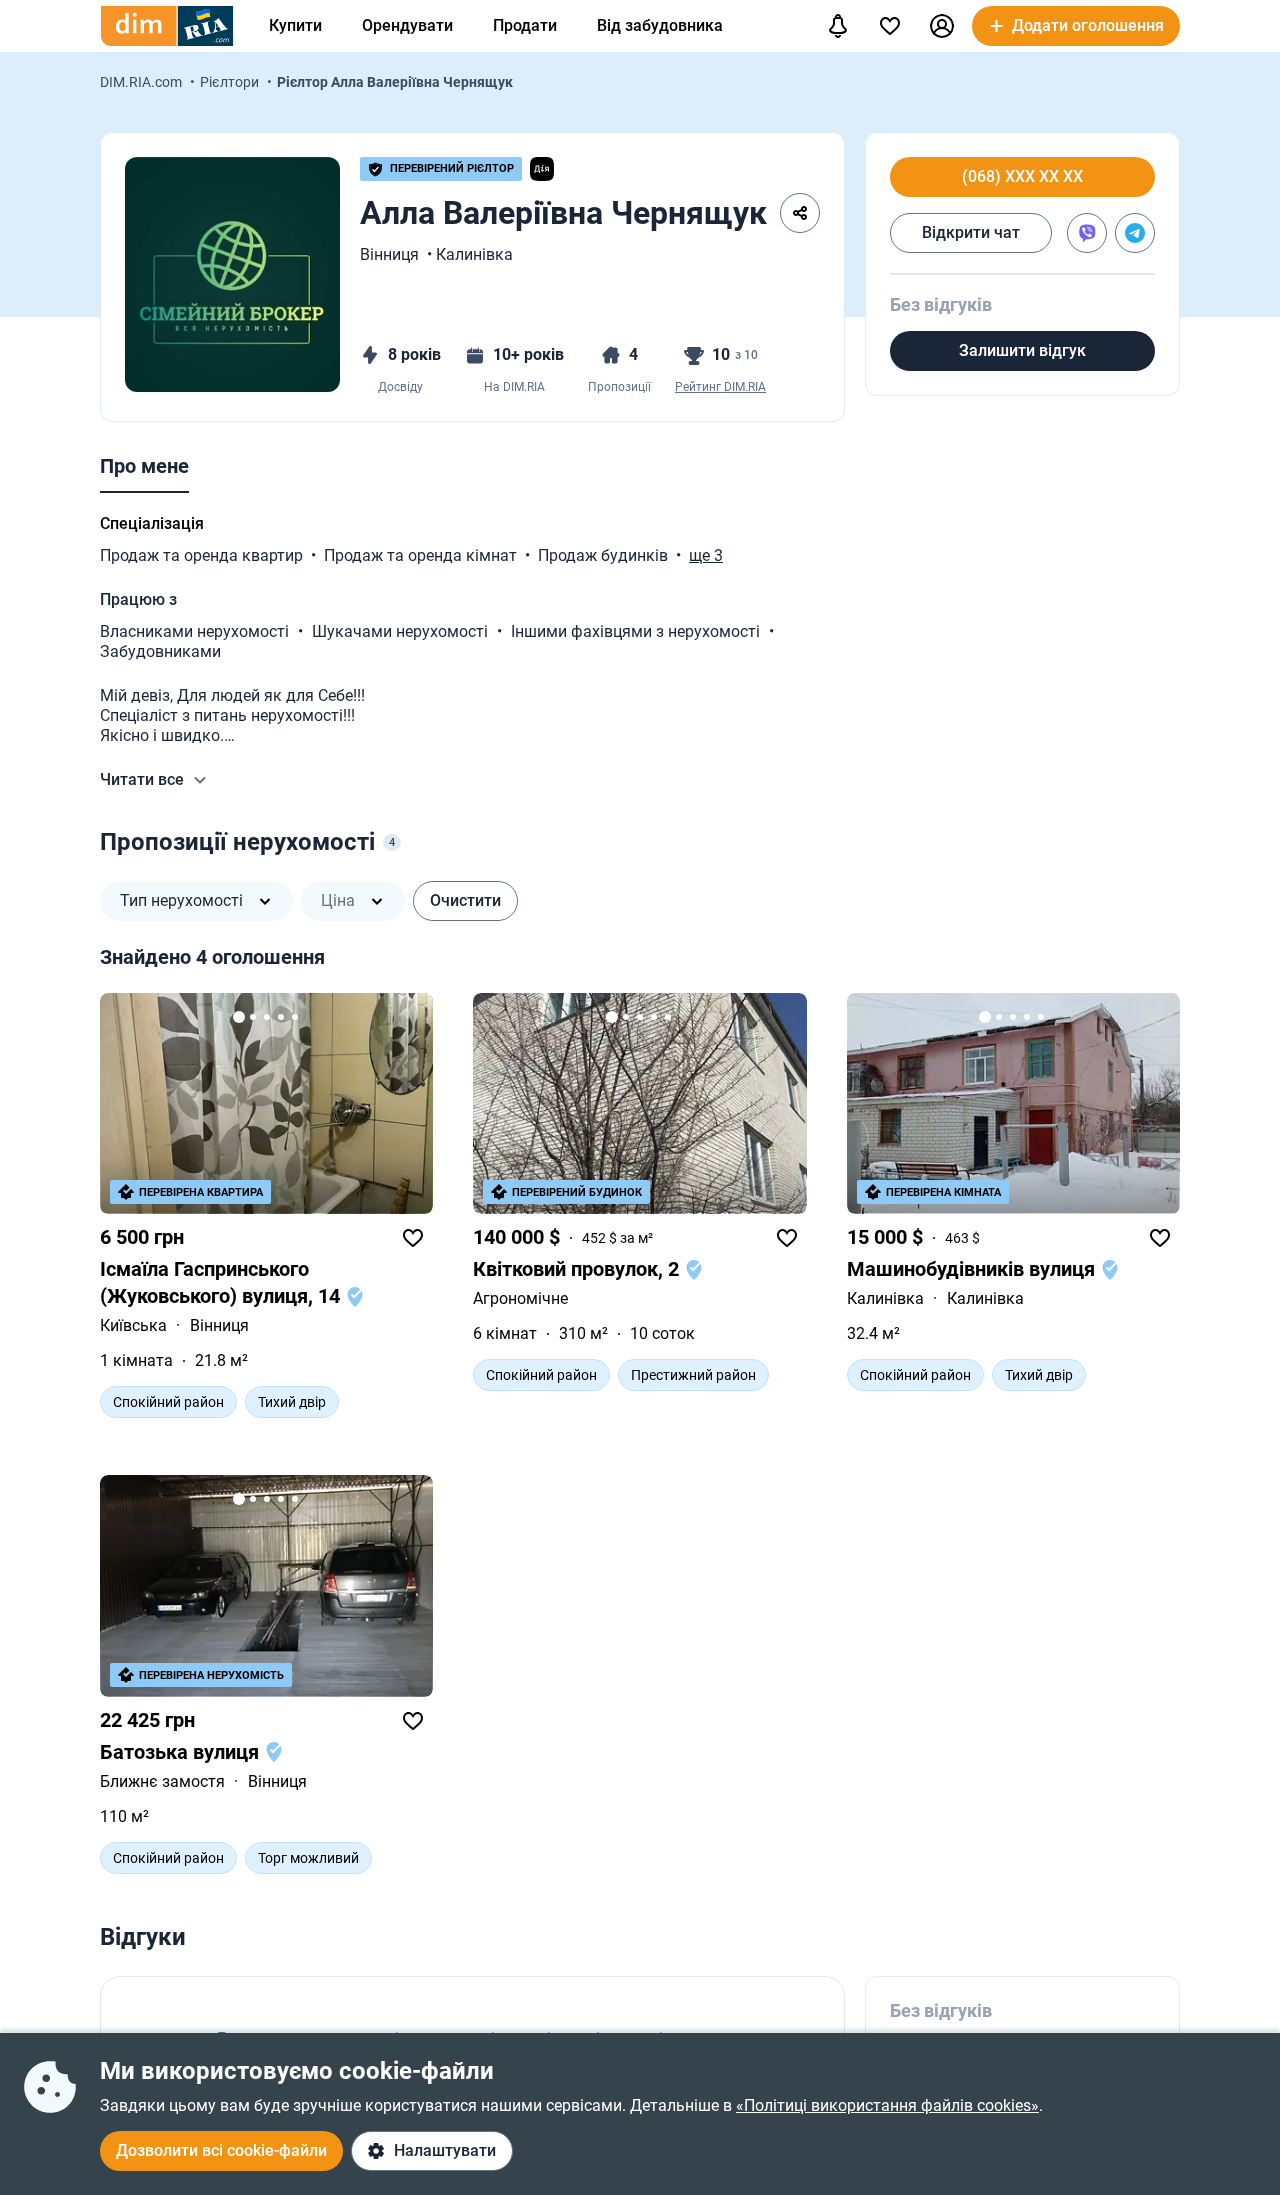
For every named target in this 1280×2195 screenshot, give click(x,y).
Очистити (465, 900)
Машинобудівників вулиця (973, 1269)
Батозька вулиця (182, 1752)
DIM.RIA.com (142, 82)
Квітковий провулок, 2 (578, 1269)
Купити (295, 25)
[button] (942, 26)
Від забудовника (660, 25)
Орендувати (407, 25)
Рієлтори (231, 82)
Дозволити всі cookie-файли (221, 2150)
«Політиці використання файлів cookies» (887, 2105)
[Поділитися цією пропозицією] (800, 213)
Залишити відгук (1022, 350)
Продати (525, 25)
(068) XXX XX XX (1022, 177)
